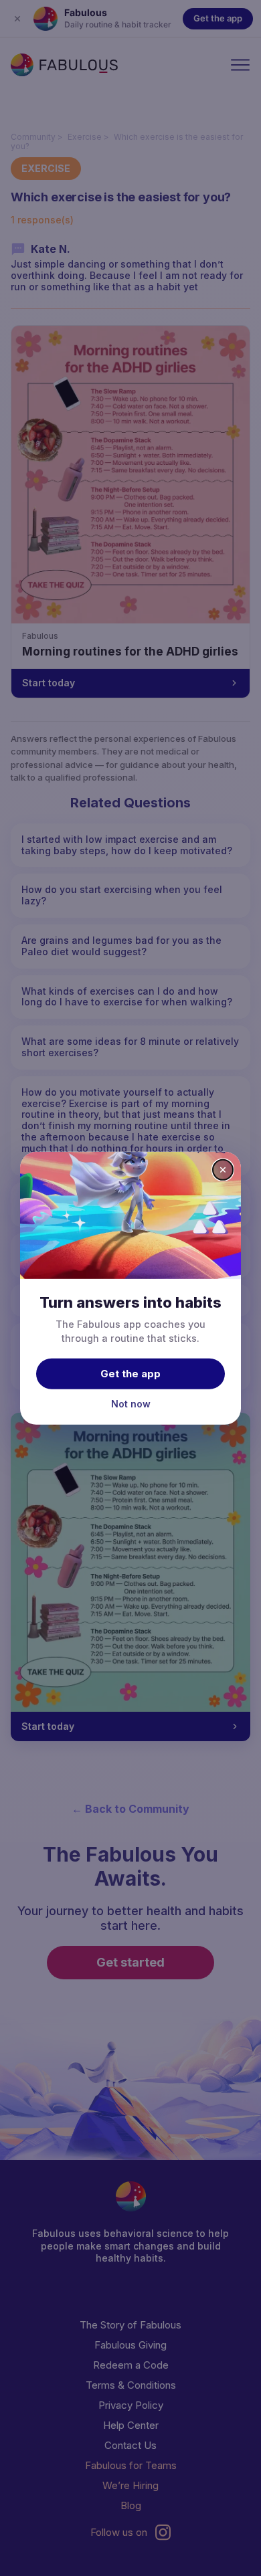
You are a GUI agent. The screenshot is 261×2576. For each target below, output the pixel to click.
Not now (131, 1404)
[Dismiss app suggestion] (223, 1169)
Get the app (130, 1374)
